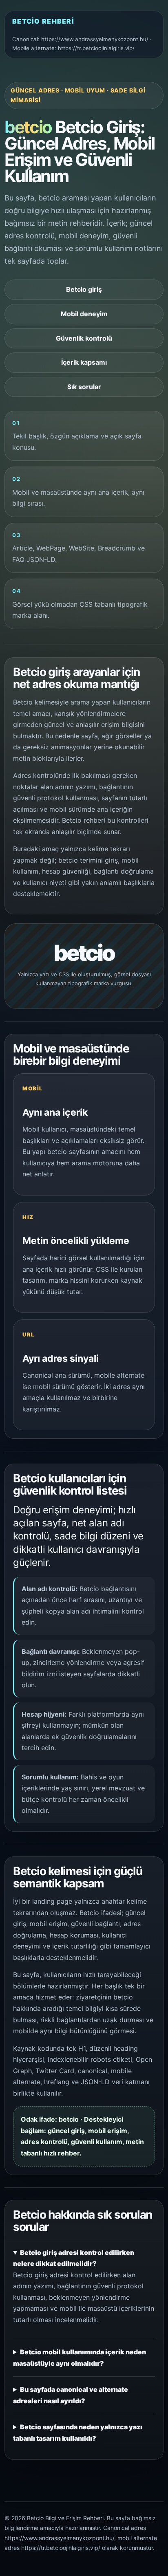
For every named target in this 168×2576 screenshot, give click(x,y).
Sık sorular (84, 387)
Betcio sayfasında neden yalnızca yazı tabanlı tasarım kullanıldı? (78, 2433)
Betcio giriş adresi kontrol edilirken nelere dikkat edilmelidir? (74, 2258)
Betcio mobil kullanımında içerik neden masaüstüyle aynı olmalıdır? (80, 2358)
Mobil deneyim (84, 314)
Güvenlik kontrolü (84, 338)
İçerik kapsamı (84, 362)
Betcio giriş (84, 289)
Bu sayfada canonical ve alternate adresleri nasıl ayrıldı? (71, 2395)
